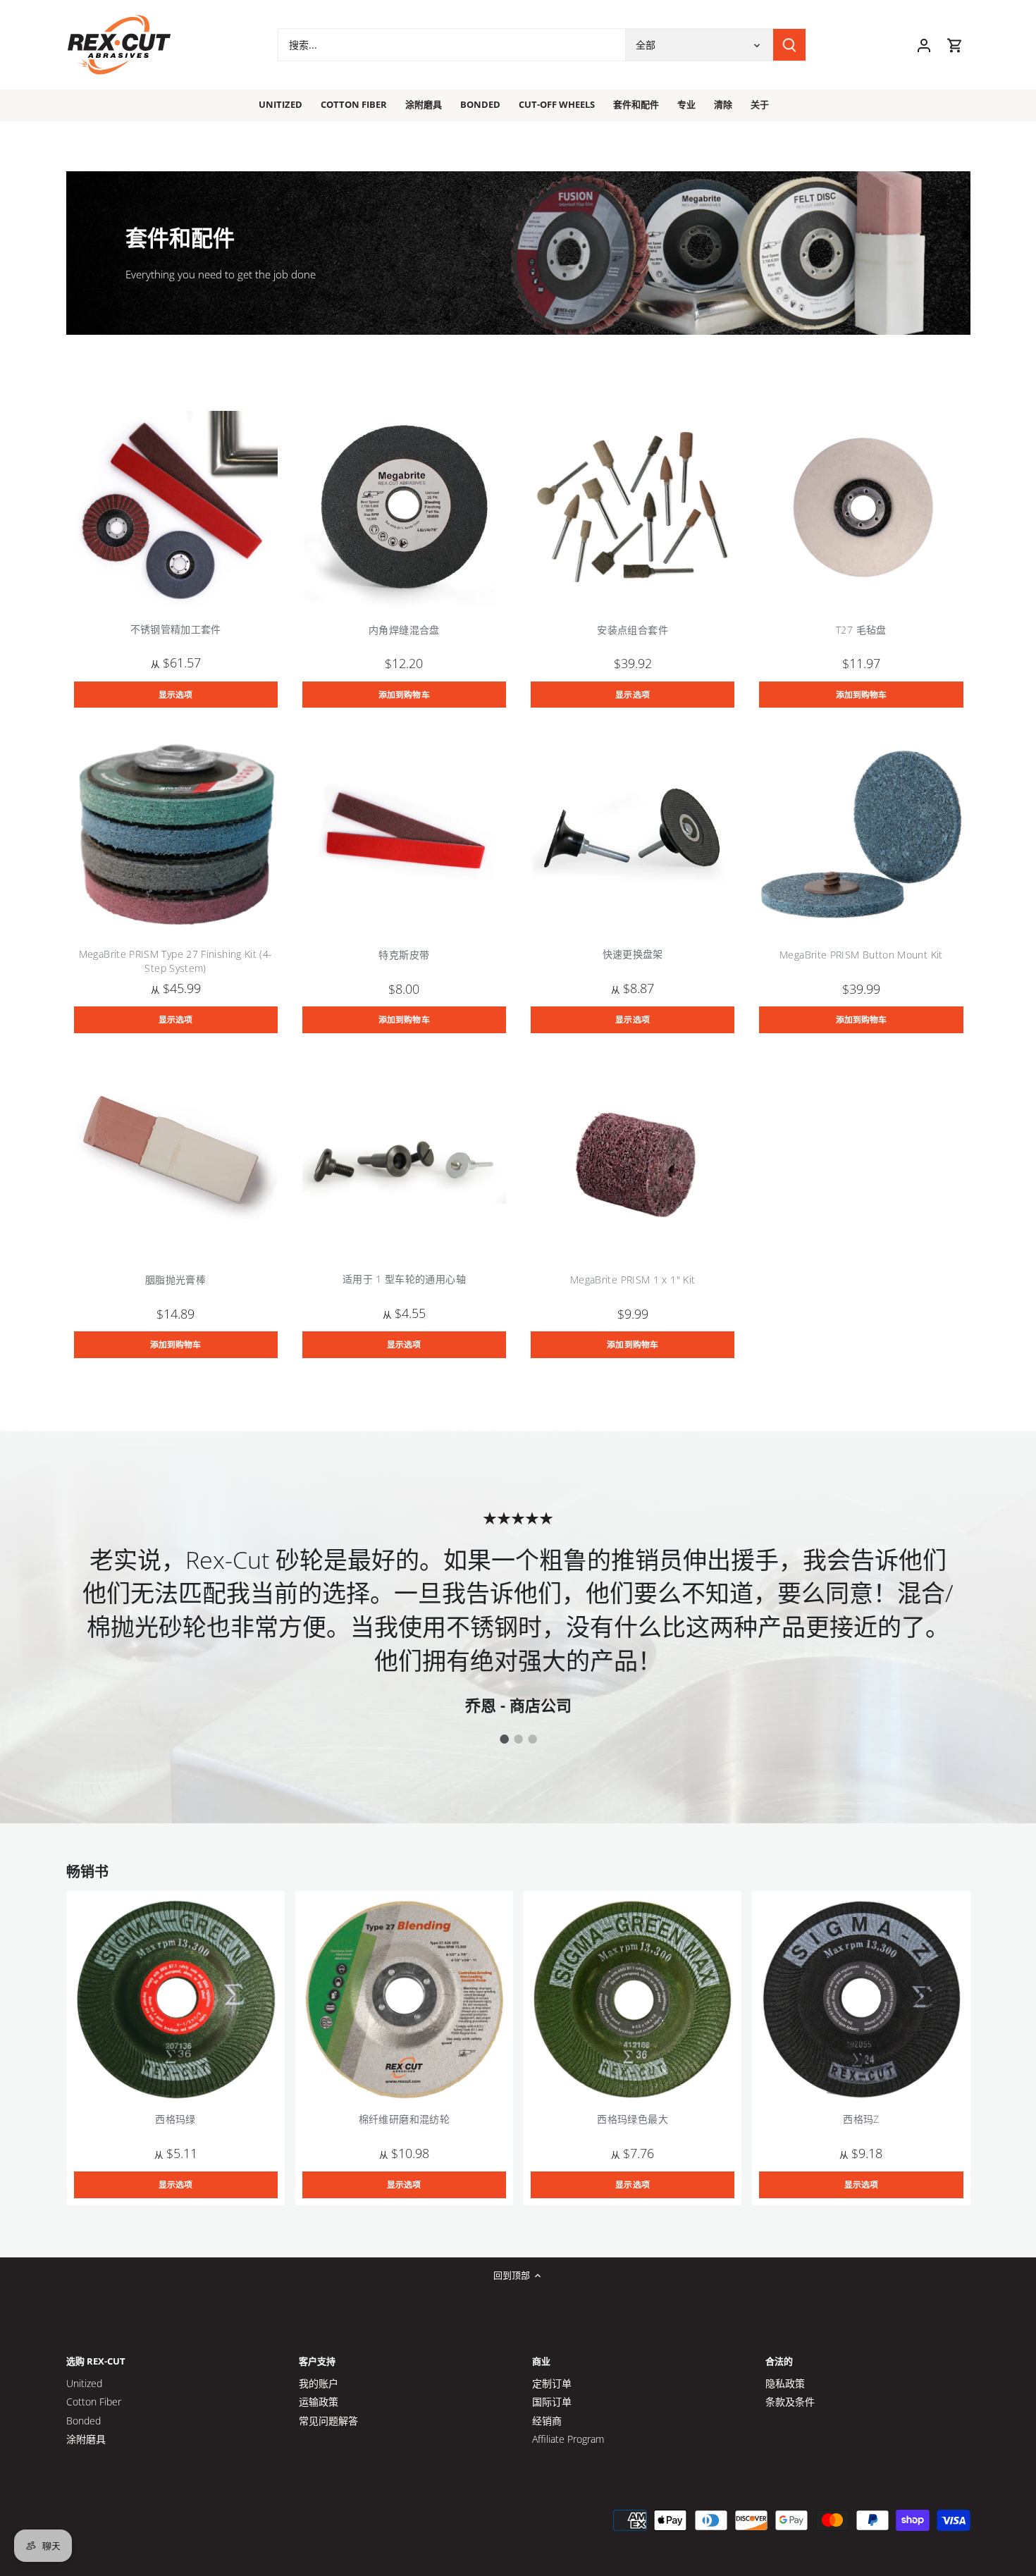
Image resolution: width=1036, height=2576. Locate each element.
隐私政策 (785, 2383)
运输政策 (319, 2402)
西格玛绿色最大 (633, 2119)
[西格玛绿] (176, 2000)
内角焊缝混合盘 (404, 630)
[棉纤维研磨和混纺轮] (404, 2000)
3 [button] (532, 1739)
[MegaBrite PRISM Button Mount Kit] (861, 834)
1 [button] (504, 1739)
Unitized (84, 2383)
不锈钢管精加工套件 (176, 629)
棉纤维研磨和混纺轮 (404, 2119)
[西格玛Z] (861, 2000)
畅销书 (87, 1872)
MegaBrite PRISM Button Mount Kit (861, 955)
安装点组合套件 (633, 630)
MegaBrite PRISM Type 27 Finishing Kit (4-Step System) (176, 961)
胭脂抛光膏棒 (175, 1280)
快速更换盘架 (633, 954)
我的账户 (319, 2383)
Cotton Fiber (94, 2402)
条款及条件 (790, 2402)
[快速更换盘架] (633, 834)
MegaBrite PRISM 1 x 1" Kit (633, 1280)
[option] (518, 1611)
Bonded (84, 2421)
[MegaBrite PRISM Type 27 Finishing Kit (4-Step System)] (176, 834)
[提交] (789, 45)
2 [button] (518, 1739)
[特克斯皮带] (404, 834)
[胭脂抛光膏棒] (176, 1160)
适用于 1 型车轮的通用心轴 (404, 1279)
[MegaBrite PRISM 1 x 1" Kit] (633, 1160)
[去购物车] (955, 45)
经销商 (547, 2421)
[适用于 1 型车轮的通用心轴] (404, 1160)
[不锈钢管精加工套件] (176, 509)
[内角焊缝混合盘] (404, 509)
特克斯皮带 (404, 955)
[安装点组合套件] (633, 509)
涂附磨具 (86, 2439)
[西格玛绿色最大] (633, 2000)
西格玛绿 (175, 2119)
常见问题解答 (328, 2421)
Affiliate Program (568, 2439)
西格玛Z (861, 2119)
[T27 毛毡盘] (861, 509)
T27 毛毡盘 (861, 630)
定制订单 (552, 2383)
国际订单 (552, 2402)
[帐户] (924, 45)
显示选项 (175, 694)
